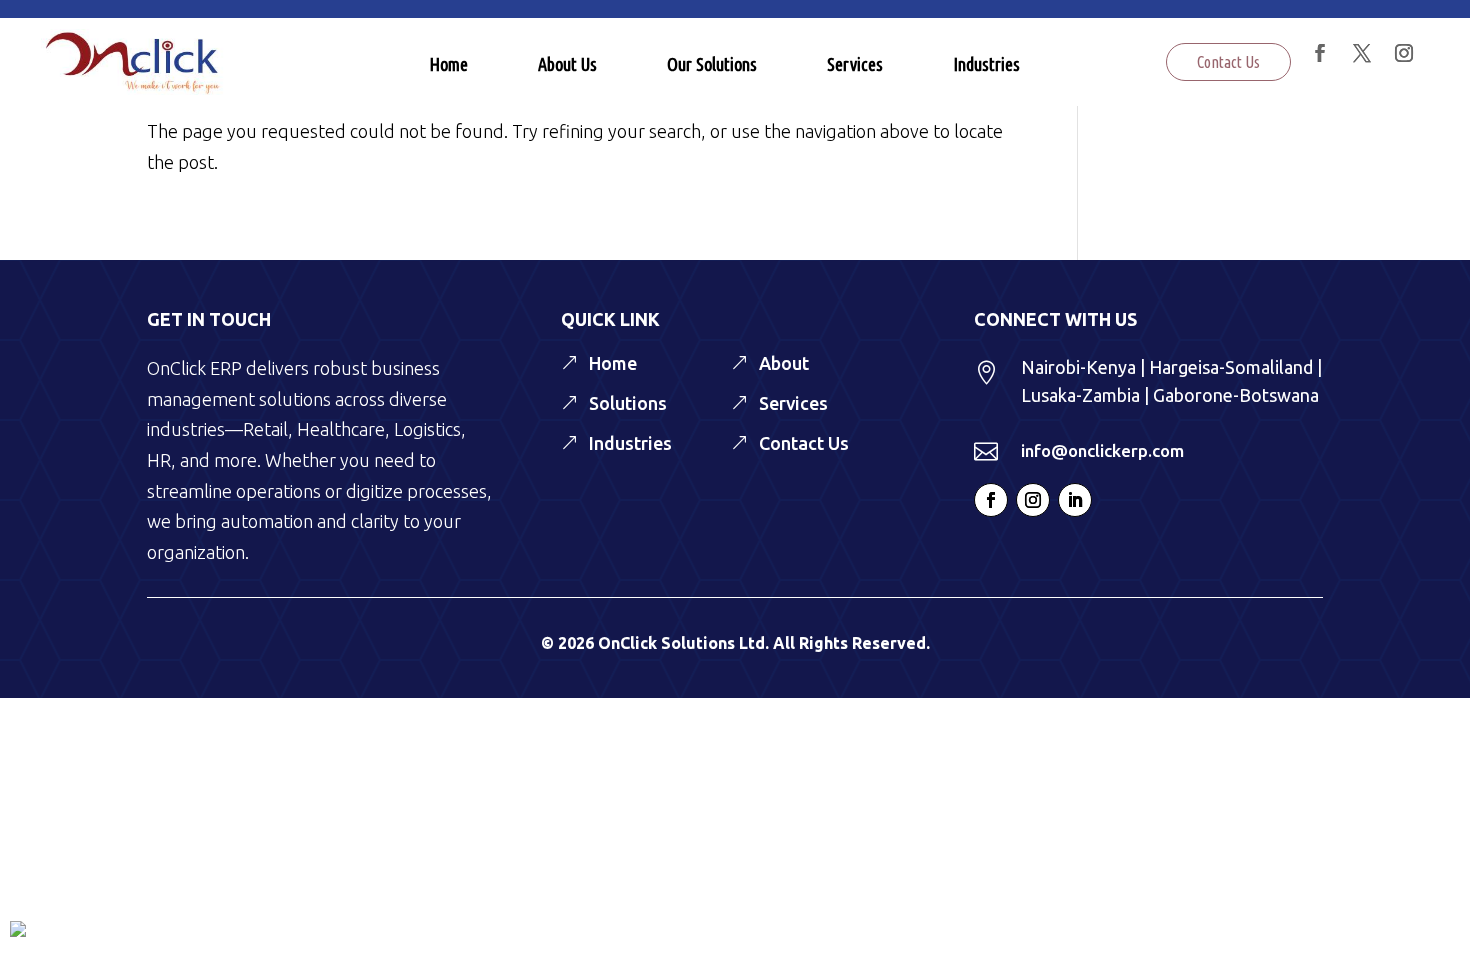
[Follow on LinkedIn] (1075, 500)
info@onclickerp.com (1102, 450)
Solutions (628, 403)
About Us (567, 64)
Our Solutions (712, 64)
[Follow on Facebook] (991, 500)
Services (855, 64)
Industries (986, 64)
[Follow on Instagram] (1033, 500)
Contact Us (1228, 62)
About (784, 363)
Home (448, 64)
